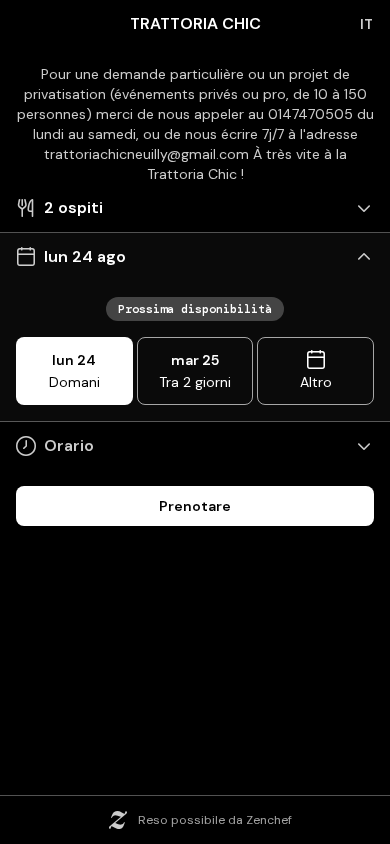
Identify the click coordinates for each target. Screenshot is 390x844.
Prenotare (195, 506)
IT (366, 24)
